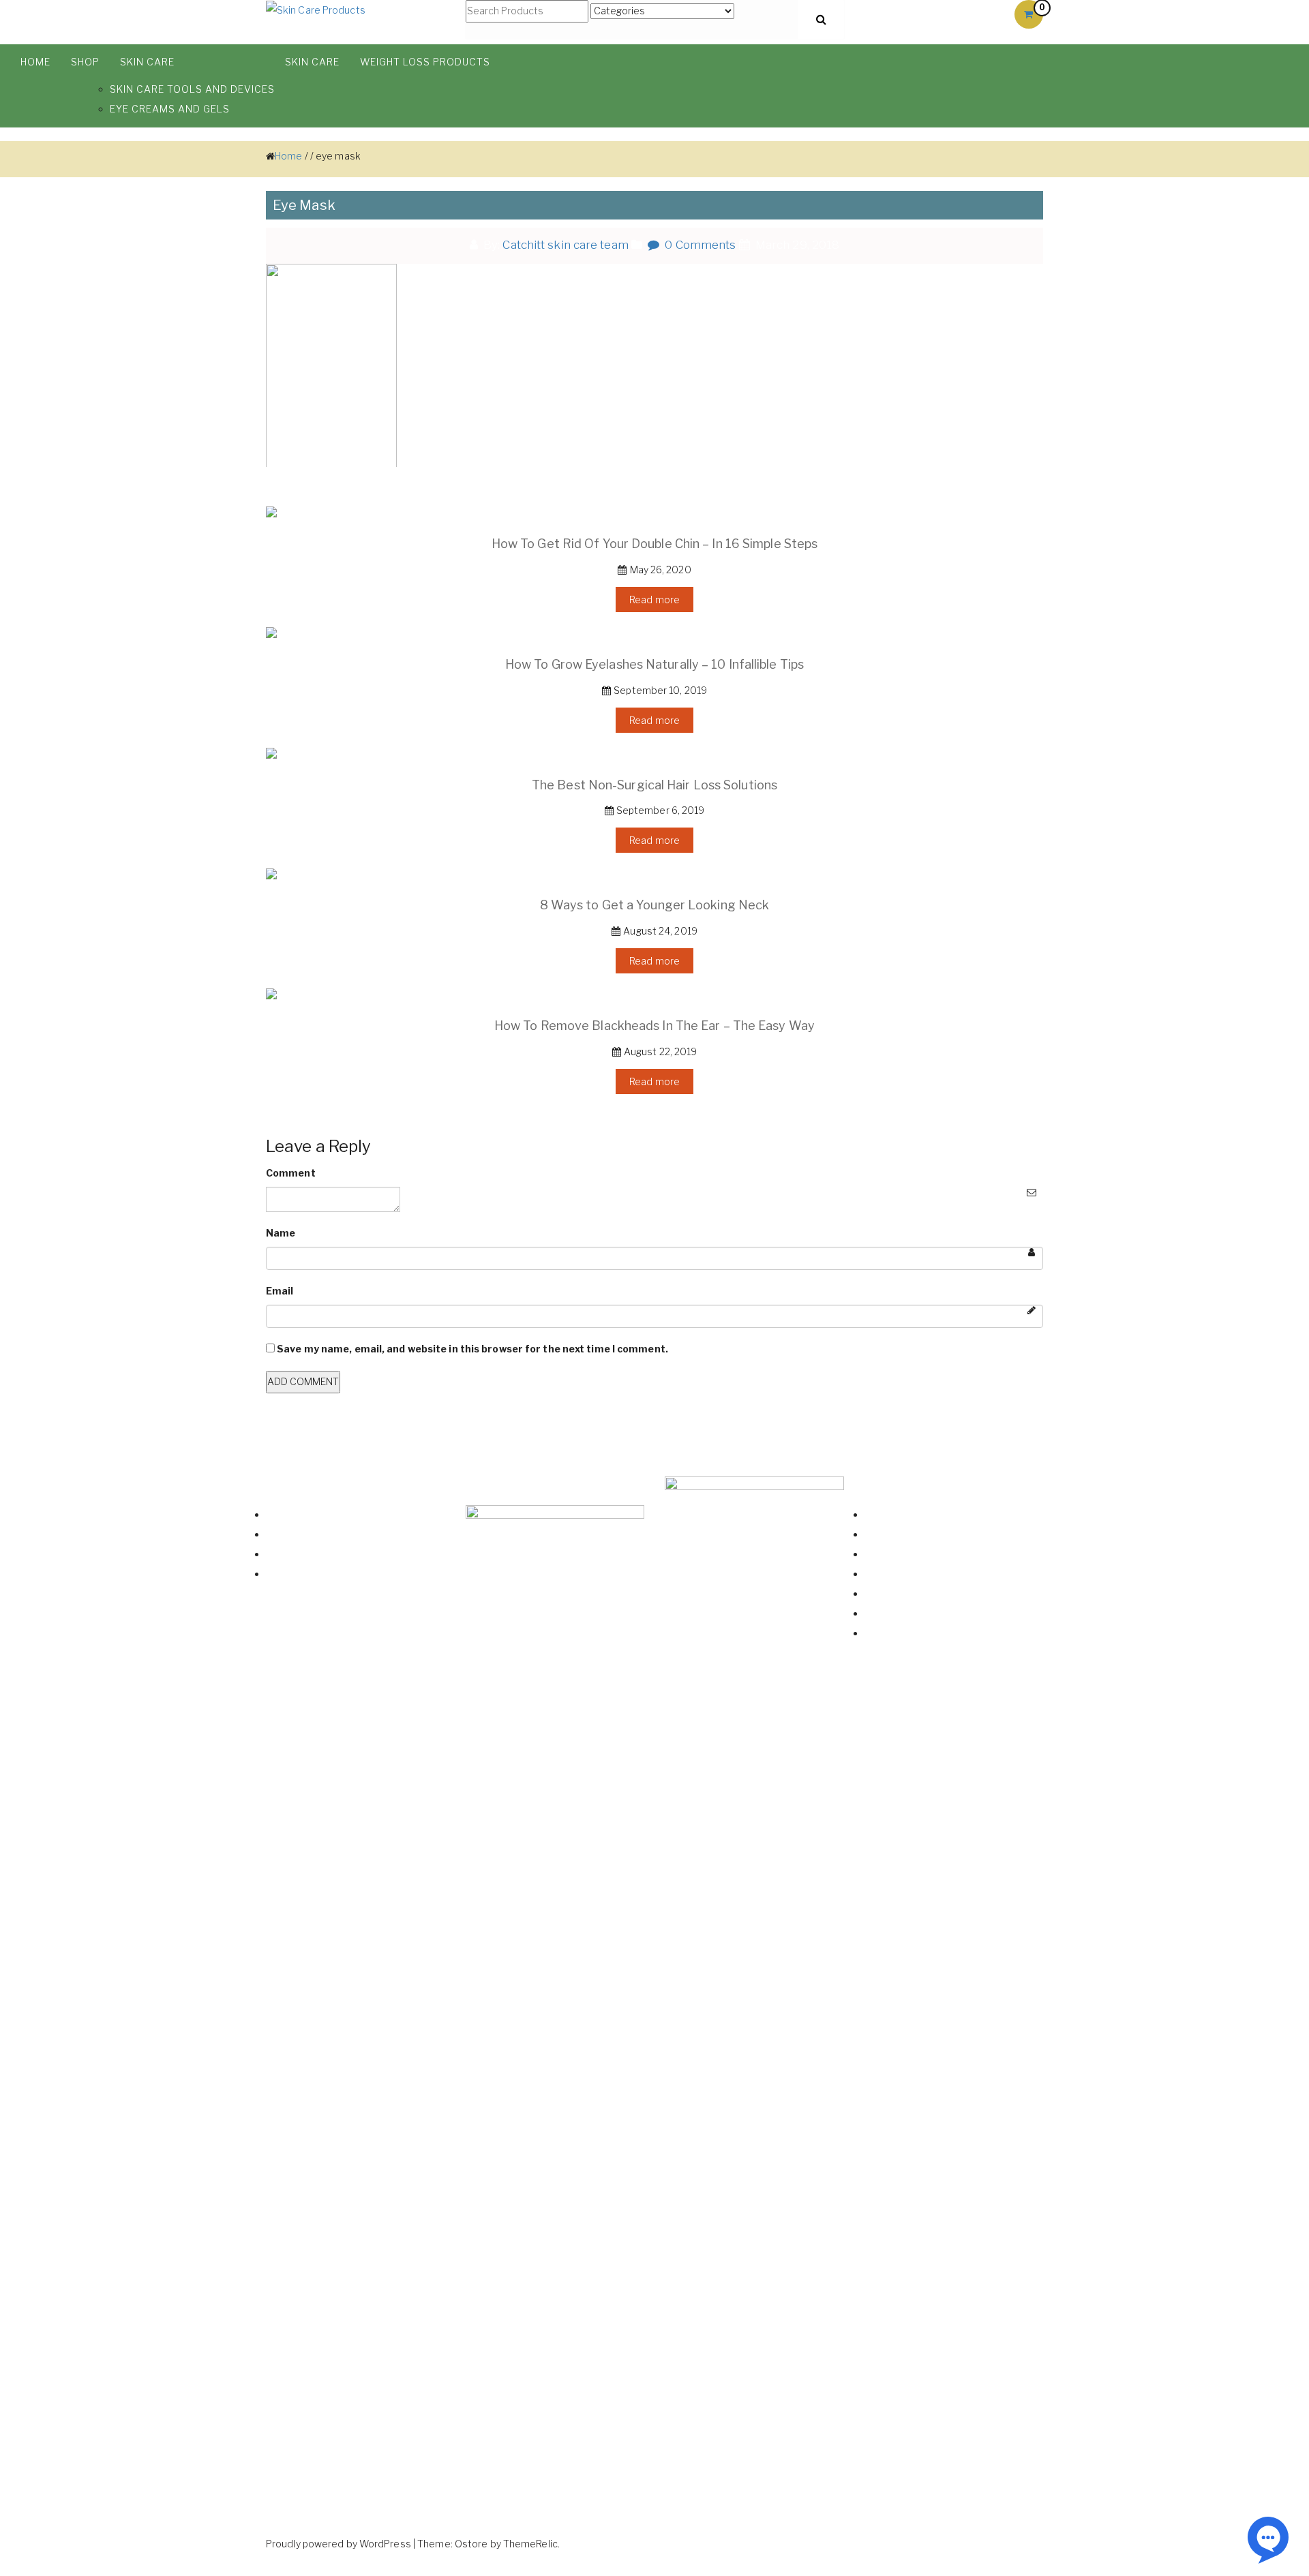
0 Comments (699, 245)
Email (280, 1291)
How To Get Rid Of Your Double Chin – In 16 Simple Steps (655, 544)
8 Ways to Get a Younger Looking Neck (655, 905)
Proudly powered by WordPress (338, 2544)
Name (281, 1233)
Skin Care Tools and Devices (192, 89)
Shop (85, 62)
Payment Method (904, 1574)
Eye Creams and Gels (170, 109)
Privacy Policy (895, 1613)
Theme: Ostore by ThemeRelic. (488, 2544)
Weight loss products (425, 62)
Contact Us (890, 1534)
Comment (291, 1173)
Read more (654, 600)
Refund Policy (895, 1593)
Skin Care (147, 62)
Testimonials (296, 1574)
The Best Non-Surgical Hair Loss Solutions (654, 785)
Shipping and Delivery (913, 1554)
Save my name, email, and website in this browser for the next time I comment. (472, 1349)
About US (288, 1554)
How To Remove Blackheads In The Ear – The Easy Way (654, 1026)
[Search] (821, 19)
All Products (294, 1514)
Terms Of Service (905, 1633)
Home (35, 62)
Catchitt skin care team (565, 245)
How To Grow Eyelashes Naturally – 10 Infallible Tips (654, 665)
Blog (276, 1534)
